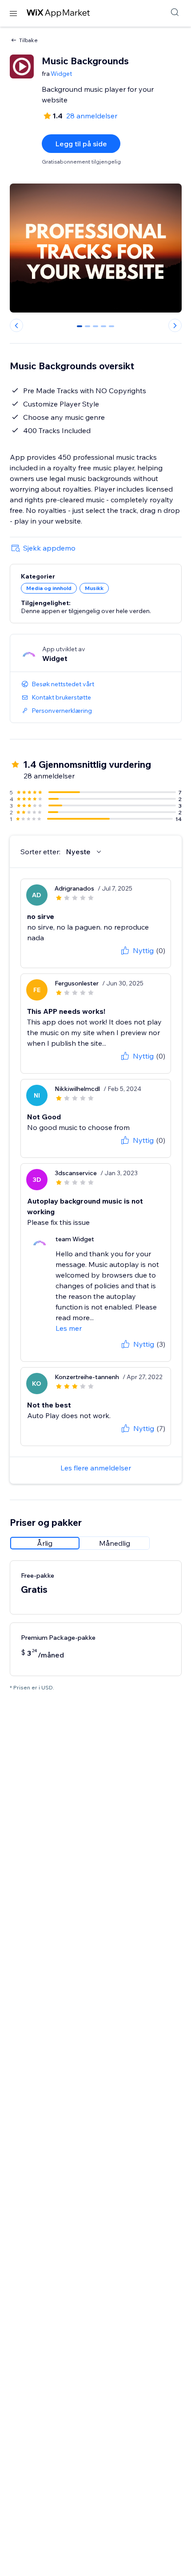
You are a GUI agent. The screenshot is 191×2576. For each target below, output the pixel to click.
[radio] (45, 1543)
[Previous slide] (16, 325)
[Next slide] (175, 325)
